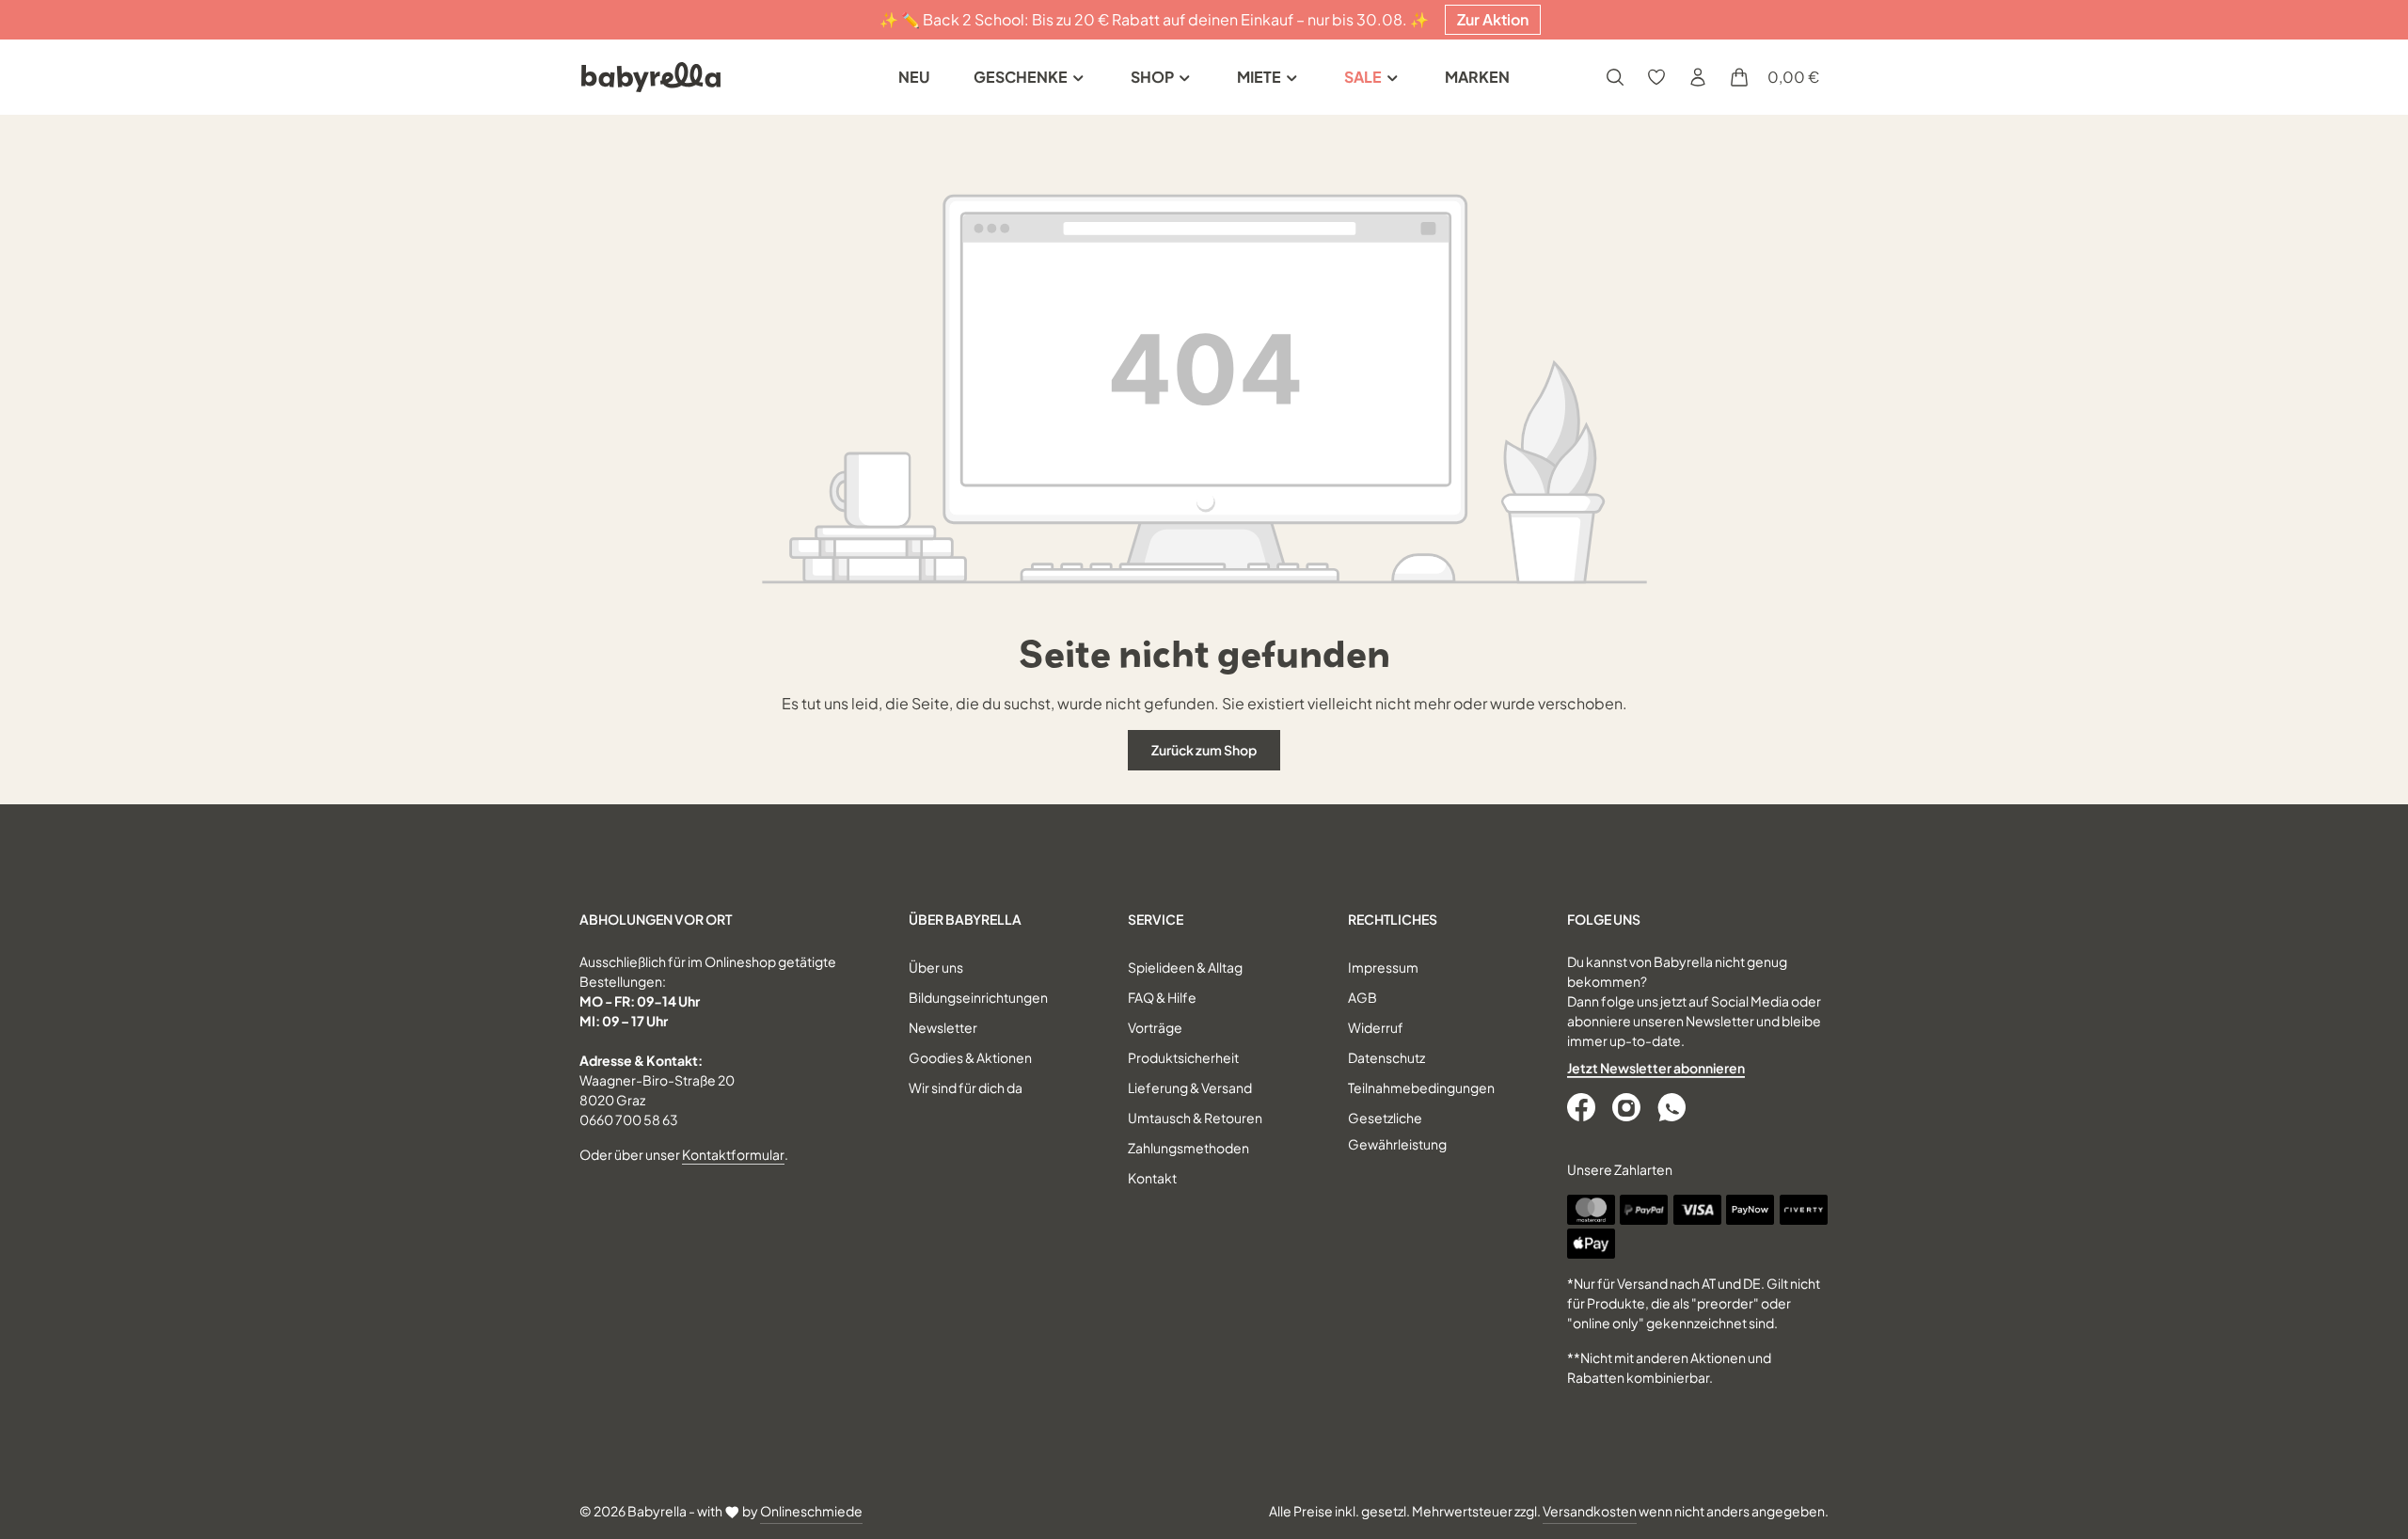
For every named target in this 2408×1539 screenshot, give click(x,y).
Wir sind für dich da (966, 1087)
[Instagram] (1628, 1107)
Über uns (936, 967)
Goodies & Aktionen (970, 1057)
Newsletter (943, 1027)
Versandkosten (1590, 1511)
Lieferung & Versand (1190, 1087)
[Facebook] (1583, 1107)
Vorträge (1155, 1027)
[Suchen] (1615, 77)
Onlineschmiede (811, 1511)
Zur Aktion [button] (1493, 19)
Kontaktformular (733, 1154)
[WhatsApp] (1673, 1107)
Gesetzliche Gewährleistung (1397, 1131)
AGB (1362, 997)
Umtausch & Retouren (1195, 1118)
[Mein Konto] (1698, 77)
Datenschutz (1386, 1057)
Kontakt (1152, 1178)
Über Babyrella (965, 919)
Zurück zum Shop (1204, 750)
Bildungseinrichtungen (978, 997)
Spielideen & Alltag (1185, 967)
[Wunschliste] (1656, 77)
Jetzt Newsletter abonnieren (1656, 1068)
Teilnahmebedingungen (1421, 1087)
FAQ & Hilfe (1162, 997)
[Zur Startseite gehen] (651, 77)
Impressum (1383, 967)
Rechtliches (1393, 919)
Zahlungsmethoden (1188, 1148)
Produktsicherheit (1183, 1057)
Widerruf (1376, 1027)
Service (1156, 919)
